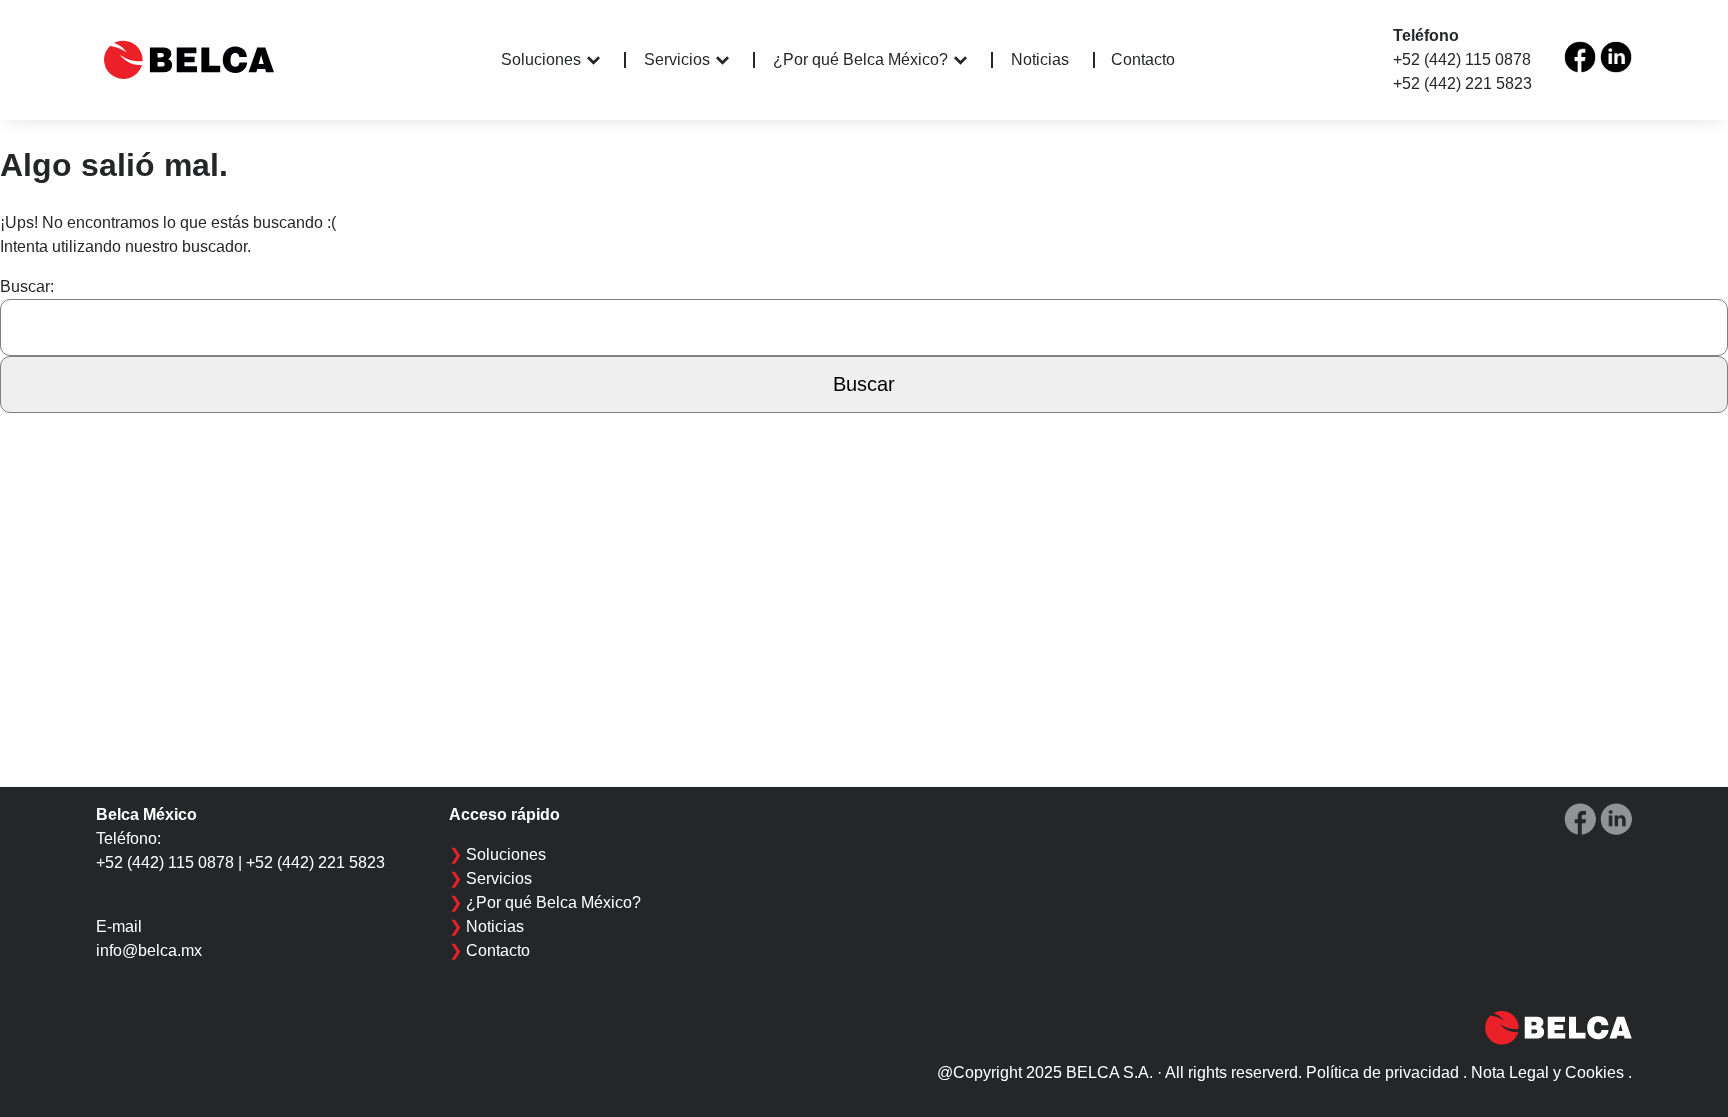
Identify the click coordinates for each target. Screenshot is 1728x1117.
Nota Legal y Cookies (1547, 1072)
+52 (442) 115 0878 (1462, 59)
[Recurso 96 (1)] (1580, 57)
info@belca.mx (149, 950)
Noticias (1040, 60)
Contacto (1143, 59)
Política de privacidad (1382, 1072)
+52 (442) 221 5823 (1462, 83)
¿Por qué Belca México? (860, 59)
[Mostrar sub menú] (606, 60)
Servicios (677, 59)
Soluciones (541, 59)
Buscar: (27, 286)
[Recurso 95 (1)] (1616, 57)
